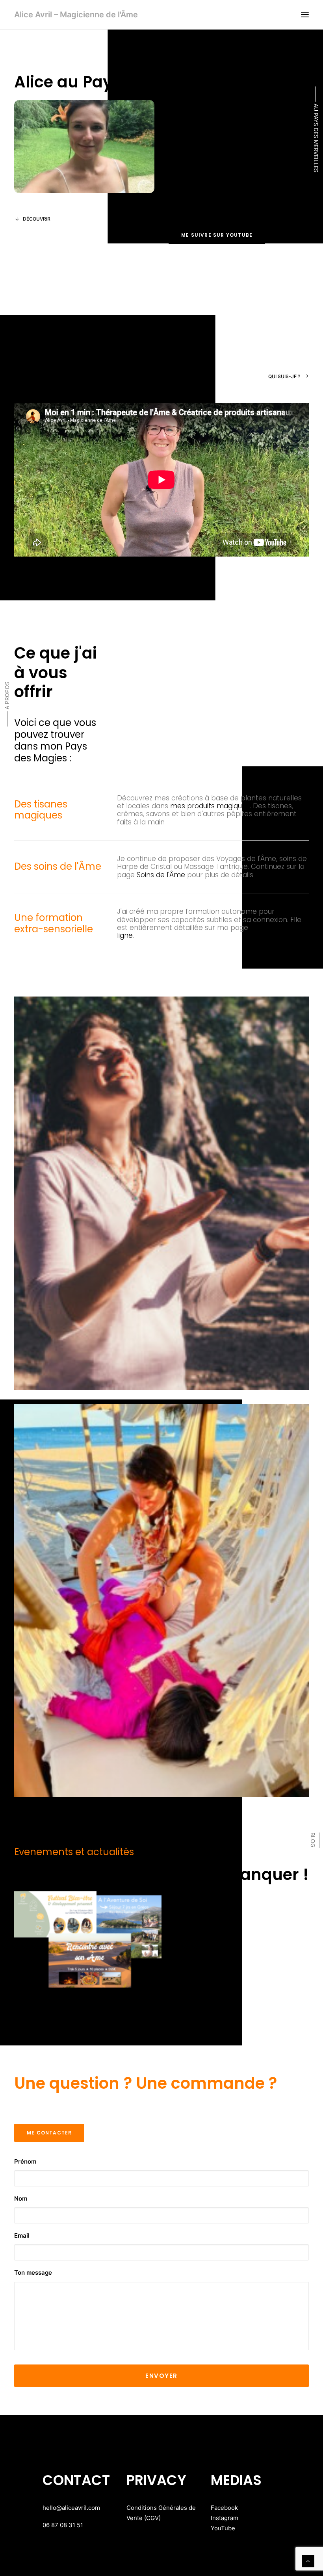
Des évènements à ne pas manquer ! (161, 1874)
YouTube (223, 2528)
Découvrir (37, 219)
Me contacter (49, 2133)
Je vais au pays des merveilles (54, 1999)
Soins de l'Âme (161, 875)
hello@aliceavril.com (71, 2508)
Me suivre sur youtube (217, 235)
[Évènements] (88, 1939)
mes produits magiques (210, 806)
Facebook (224, 2508)
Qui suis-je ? (284, 376)
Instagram (225, 2518)
